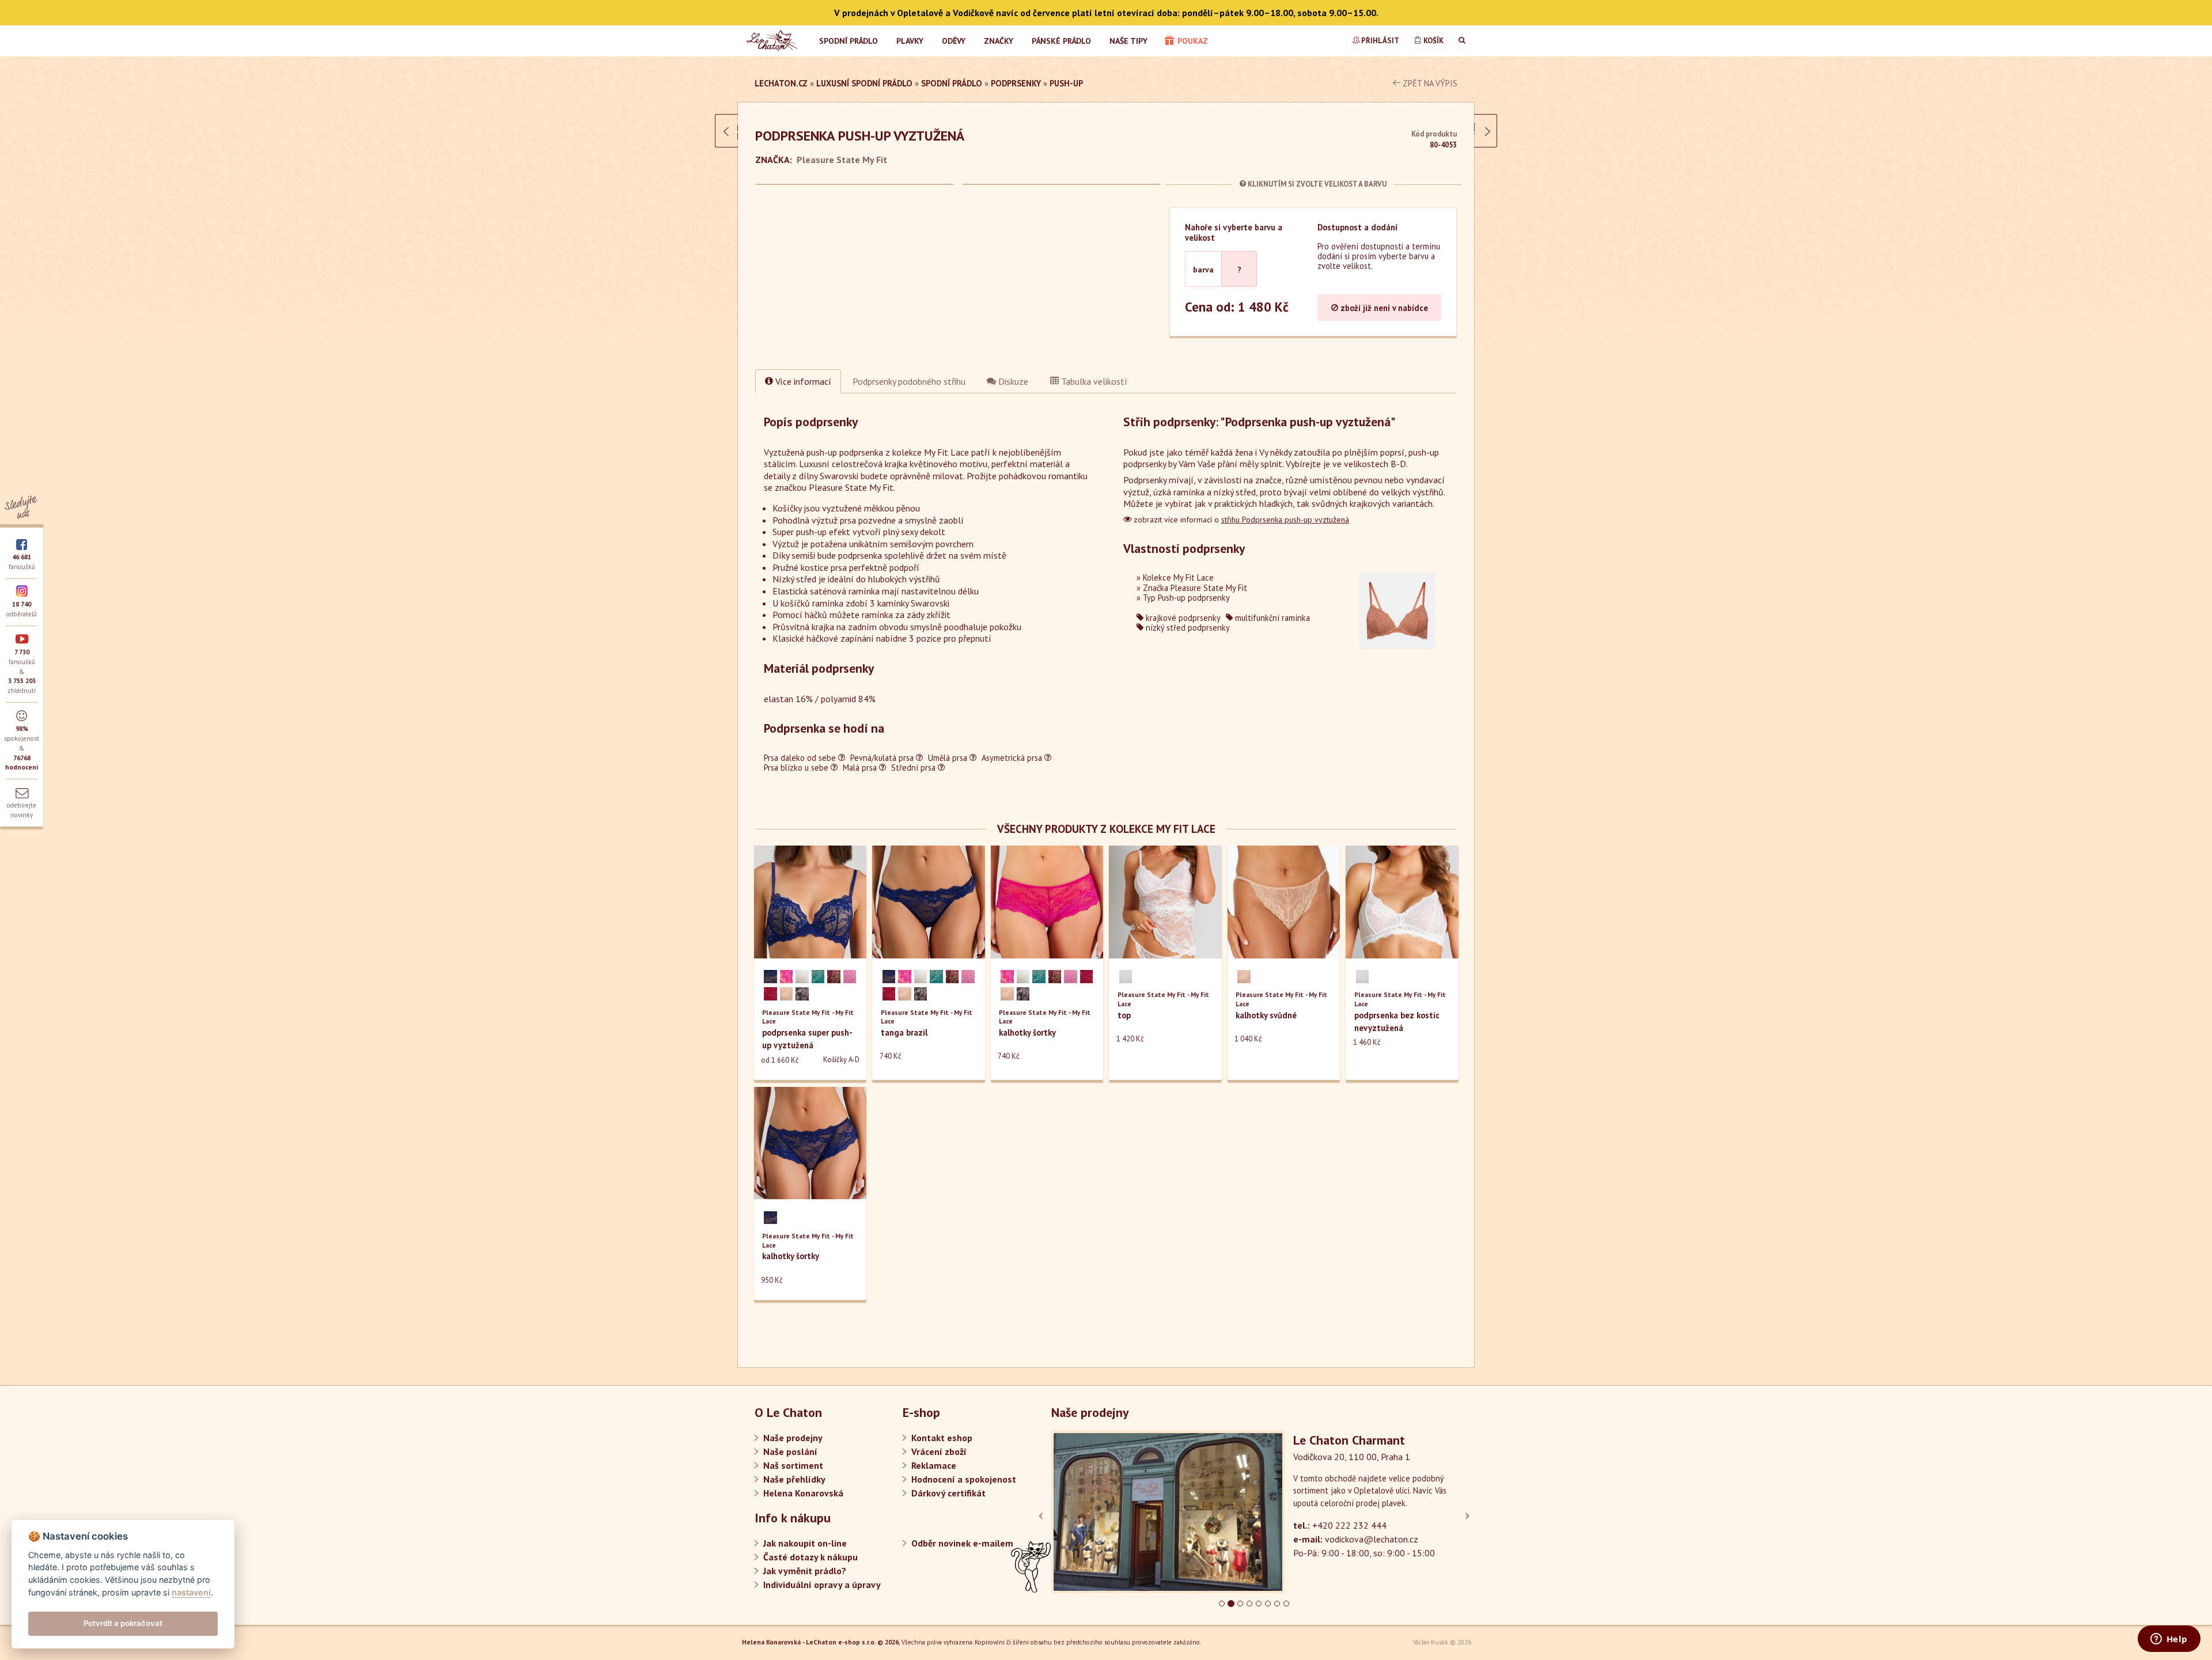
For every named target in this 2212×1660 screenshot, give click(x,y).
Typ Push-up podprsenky (1186, 598)
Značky (999, 41)
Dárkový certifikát (948, 1493)
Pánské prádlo (1061, 41)
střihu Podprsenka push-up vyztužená (1285, 520)
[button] (1082, 1512)
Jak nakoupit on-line (805, 1543)
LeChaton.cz (781, 83)
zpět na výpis (1429, 83)
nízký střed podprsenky (1187, 628)
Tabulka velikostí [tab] (1093, 381)
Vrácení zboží (939, 1451)
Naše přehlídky (794, 1479)
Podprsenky (1016, 83)
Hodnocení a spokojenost (964, 1479)
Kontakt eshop (942, 1438)
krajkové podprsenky (1182, 618)
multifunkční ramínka (1271, 618)
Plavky (910, 41)
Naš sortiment (793, 1465)
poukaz (1192, 41)
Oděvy (954, 41)
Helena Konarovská (803, 1493)
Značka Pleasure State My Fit (1195, 588)
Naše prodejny (793, 1438)
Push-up (1066, 83)
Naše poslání (790, 1451)
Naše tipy (1128, 41)
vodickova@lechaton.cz (1372, 1539)
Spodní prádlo (849, 41)
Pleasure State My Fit (842, 160)
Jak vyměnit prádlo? (805, 1571)
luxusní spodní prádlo (864, 83)
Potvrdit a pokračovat (123, 1623)
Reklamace (934, 1465)
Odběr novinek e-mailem (962, 1543)
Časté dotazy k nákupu (810, 1557)
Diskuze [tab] (1012, 381)
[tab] (909, 381)
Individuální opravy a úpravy (822, 1585)
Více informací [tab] (802, 381)
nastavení (191, 1592)
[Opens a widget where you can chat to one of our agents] (2169, 1640)
